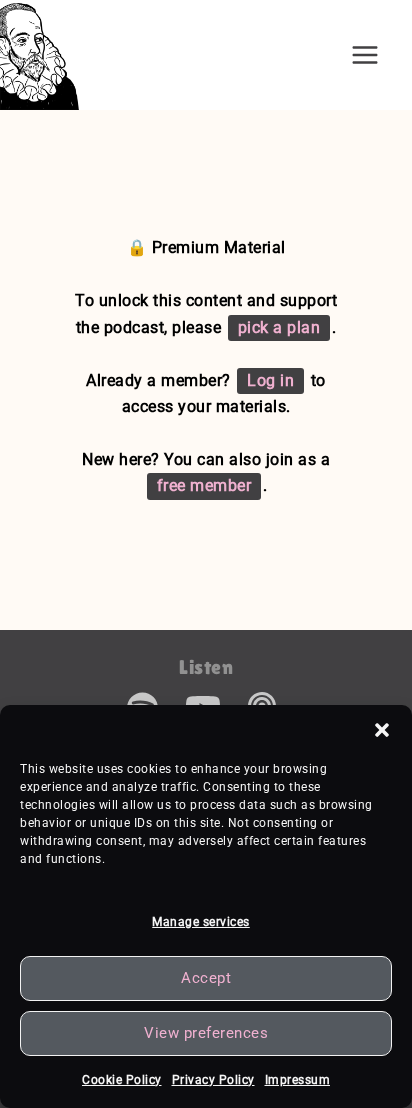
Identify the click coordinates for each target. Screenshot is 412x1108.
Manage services (201, 922)
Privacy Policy (213, 1080)
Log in (270, 380)
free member (204, 485)
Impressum (298, 1080)
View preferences (206, 1033)
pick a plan (279, 327)
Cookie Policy (122, 1080)
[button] (382, 730)
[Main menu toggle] (365, 55)
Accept (206, 978)
